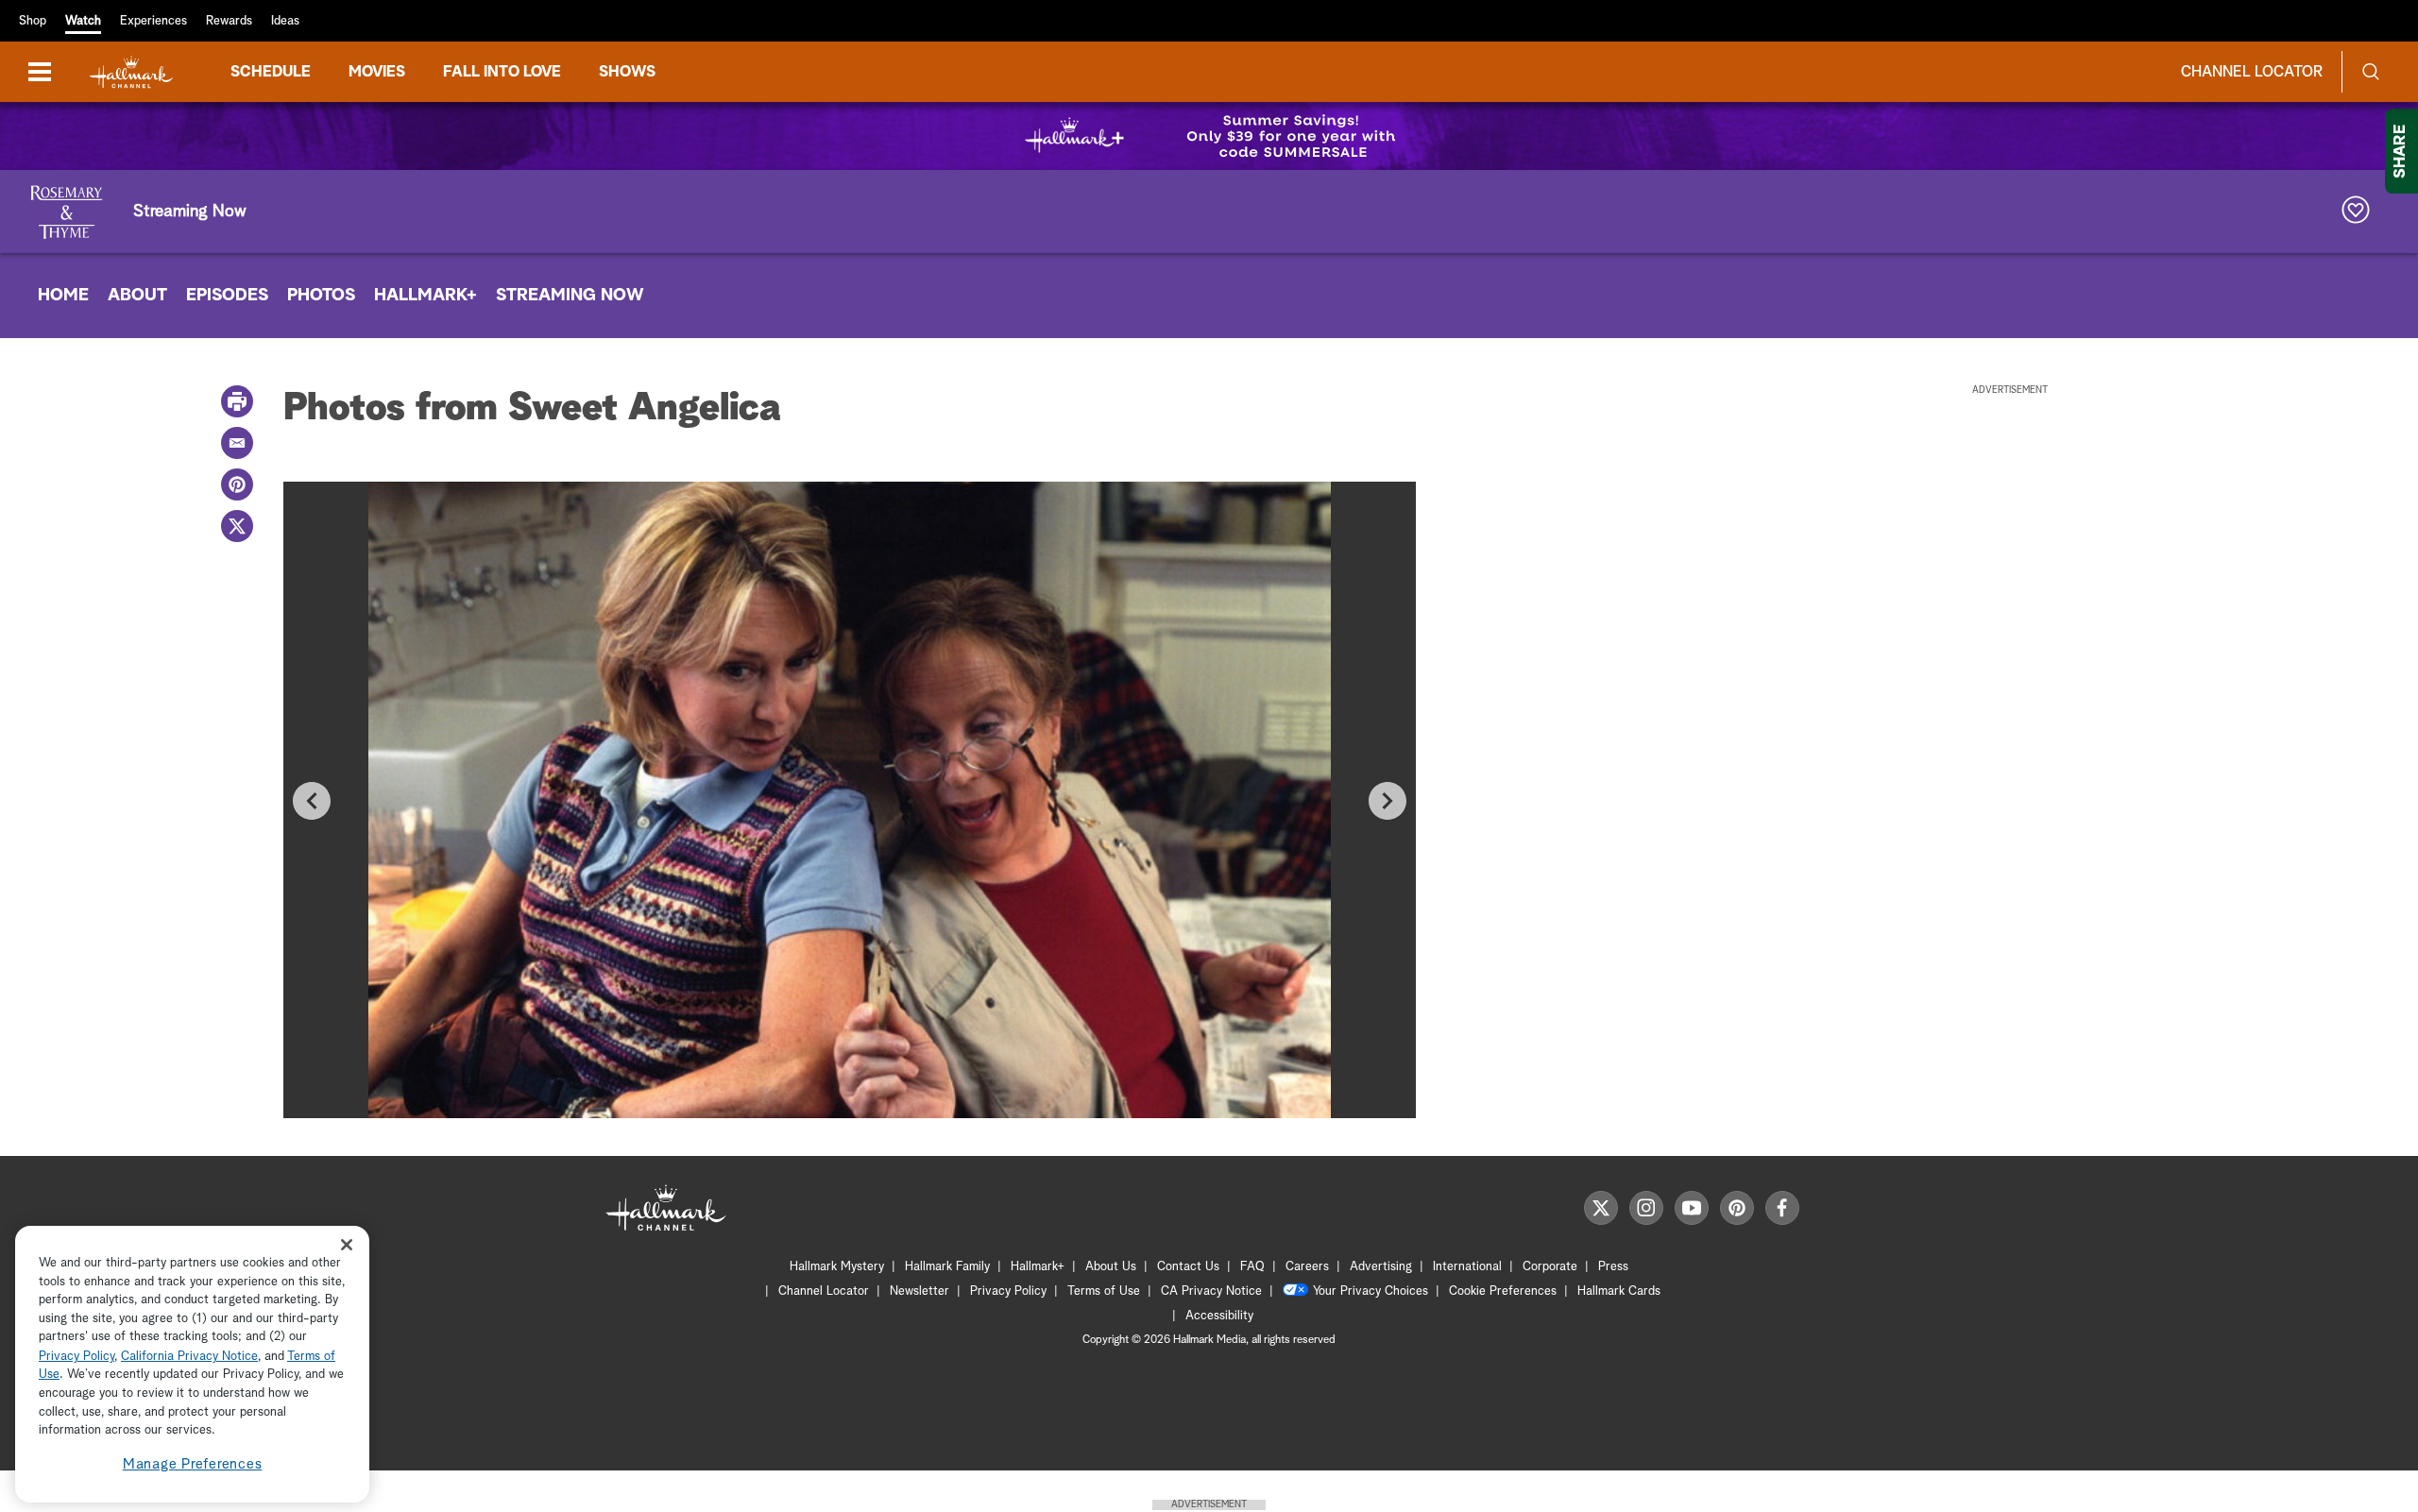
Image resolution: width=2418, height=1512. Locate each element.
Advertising (1381, 1267)
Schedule (271, 72)
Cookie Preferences (1503, 1291)
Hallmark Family (947, 1267)
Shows (627, 72)
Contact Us (1188, 1267)
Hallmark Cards (1619, 1291)
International (1467, 1267)
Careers (1307, 1267)
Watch (83, 21)
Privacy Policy (1008, 1291)
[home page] (131, 72)
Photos (321, 296)
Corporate (1550, 1267)
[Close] (347, 1245)
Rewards (229, 21)
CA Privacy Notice (1211, 1291)
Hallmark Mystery (837, 1267)
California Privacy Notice (189, 1357)
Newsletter (920, 1291)
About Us (1111, 1267)
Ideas (285, 21)
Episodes (227, 296)
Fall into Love (502, 72)
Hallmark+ (426, 296)
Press (1613, 1267)
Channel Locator (2252, 72)
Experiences (153, 21)
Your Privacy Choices (1371, 1291)
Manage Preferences (193, 1464)
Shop (33, 21)
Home (63, 296)
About (137, 296)
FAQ (1252, 1267)
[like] (2356, 212)
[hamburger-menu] (40, 72)
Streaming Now (570, 296)
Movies (377, 72)
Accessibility (1219, 1316)
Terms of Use (1104, 1291)
